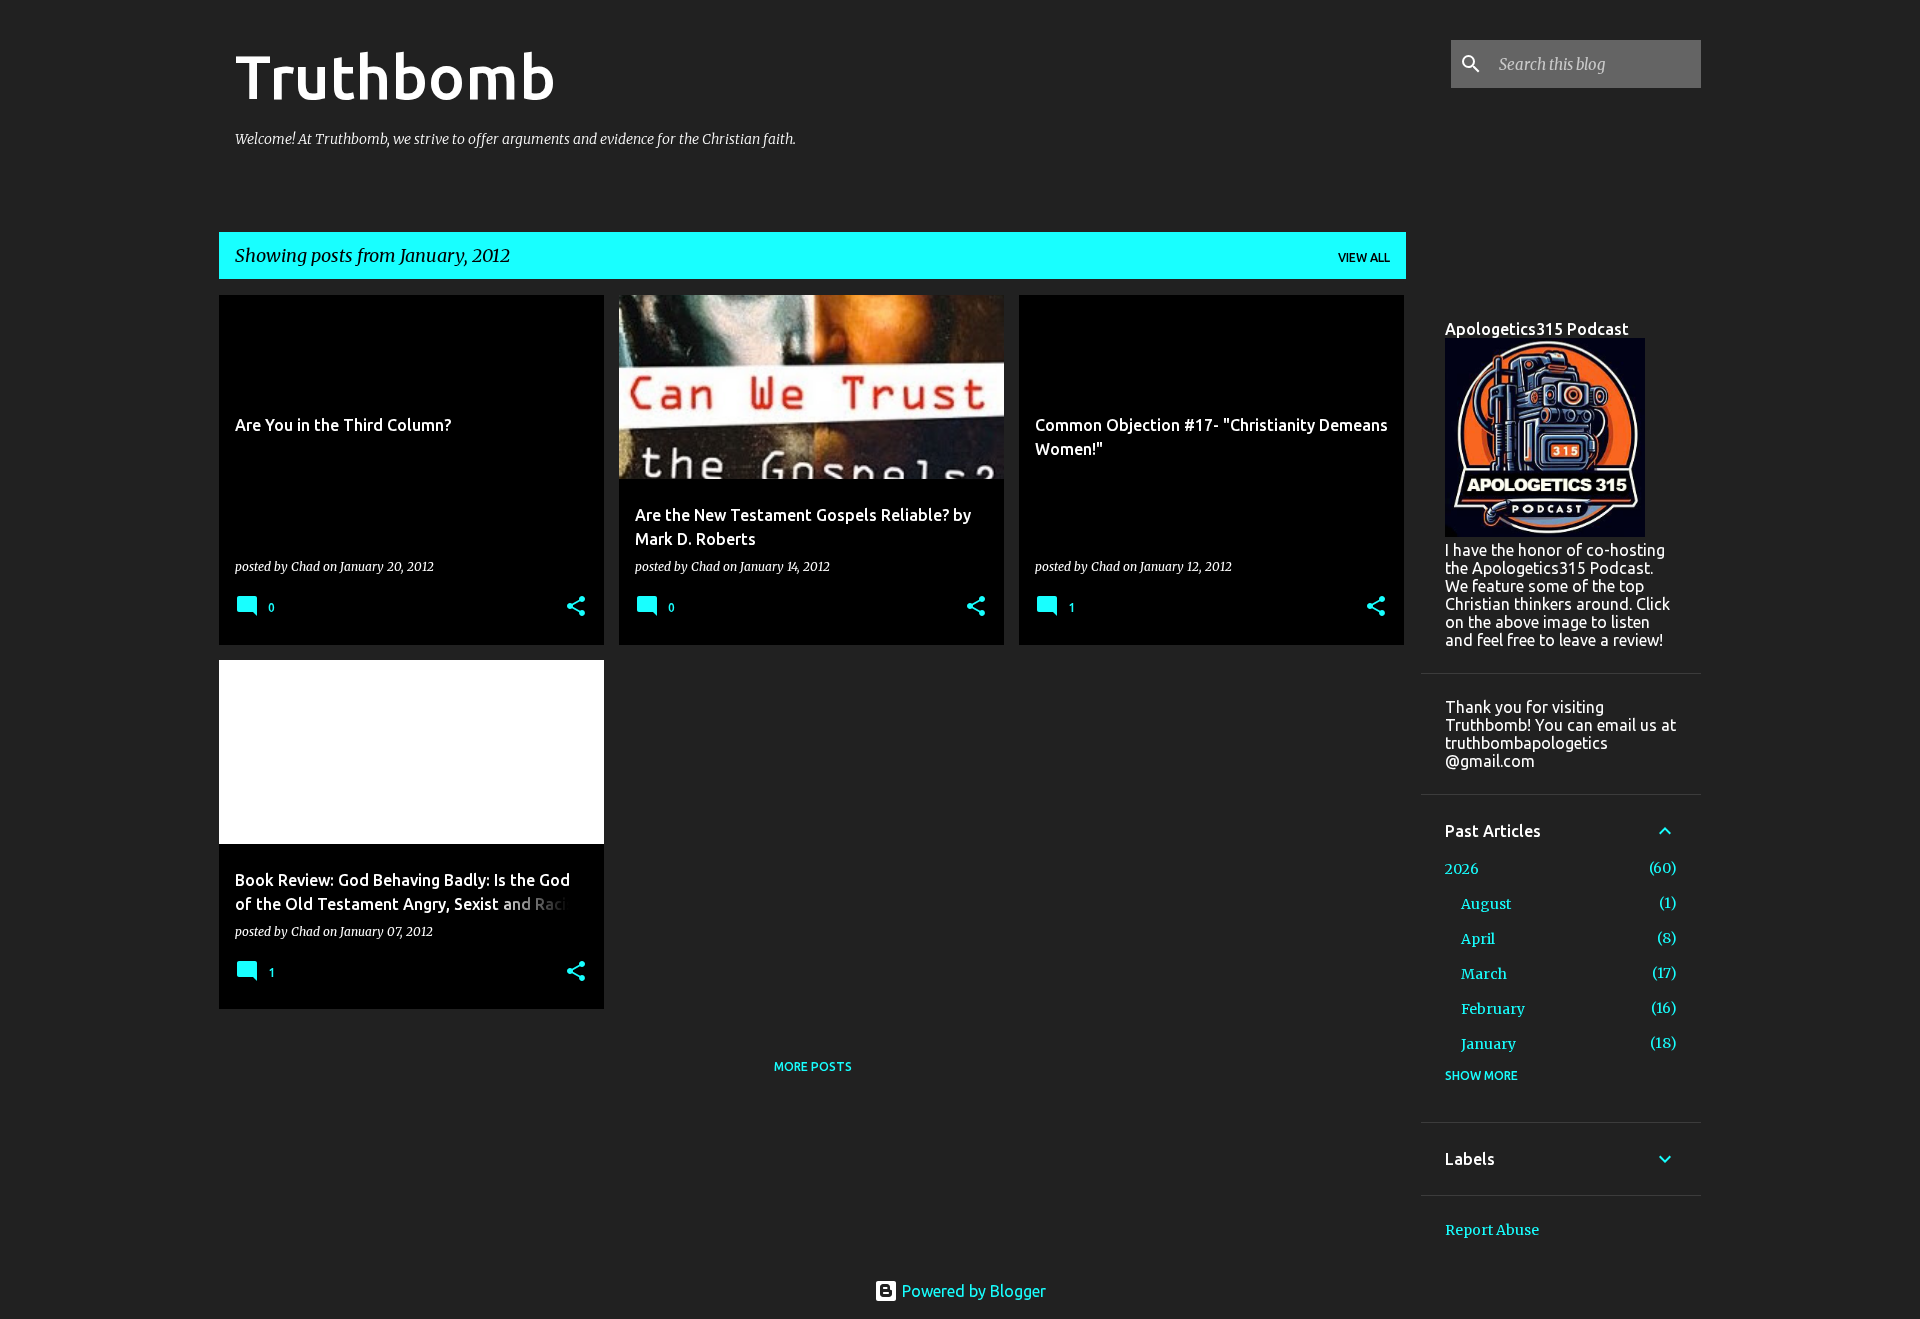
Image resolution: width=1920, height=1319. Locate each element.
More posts (813, 1066)
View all (1364, 257)
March (1484, 974)
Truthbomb (395, 76)
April (1478, 939)
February (1493, 1009)
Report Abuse (1492, 1230)
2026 (1462, 869)
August (1486, 904)
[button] (576, 607)
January (1488, 1044)
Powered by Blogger (972, 1291)
